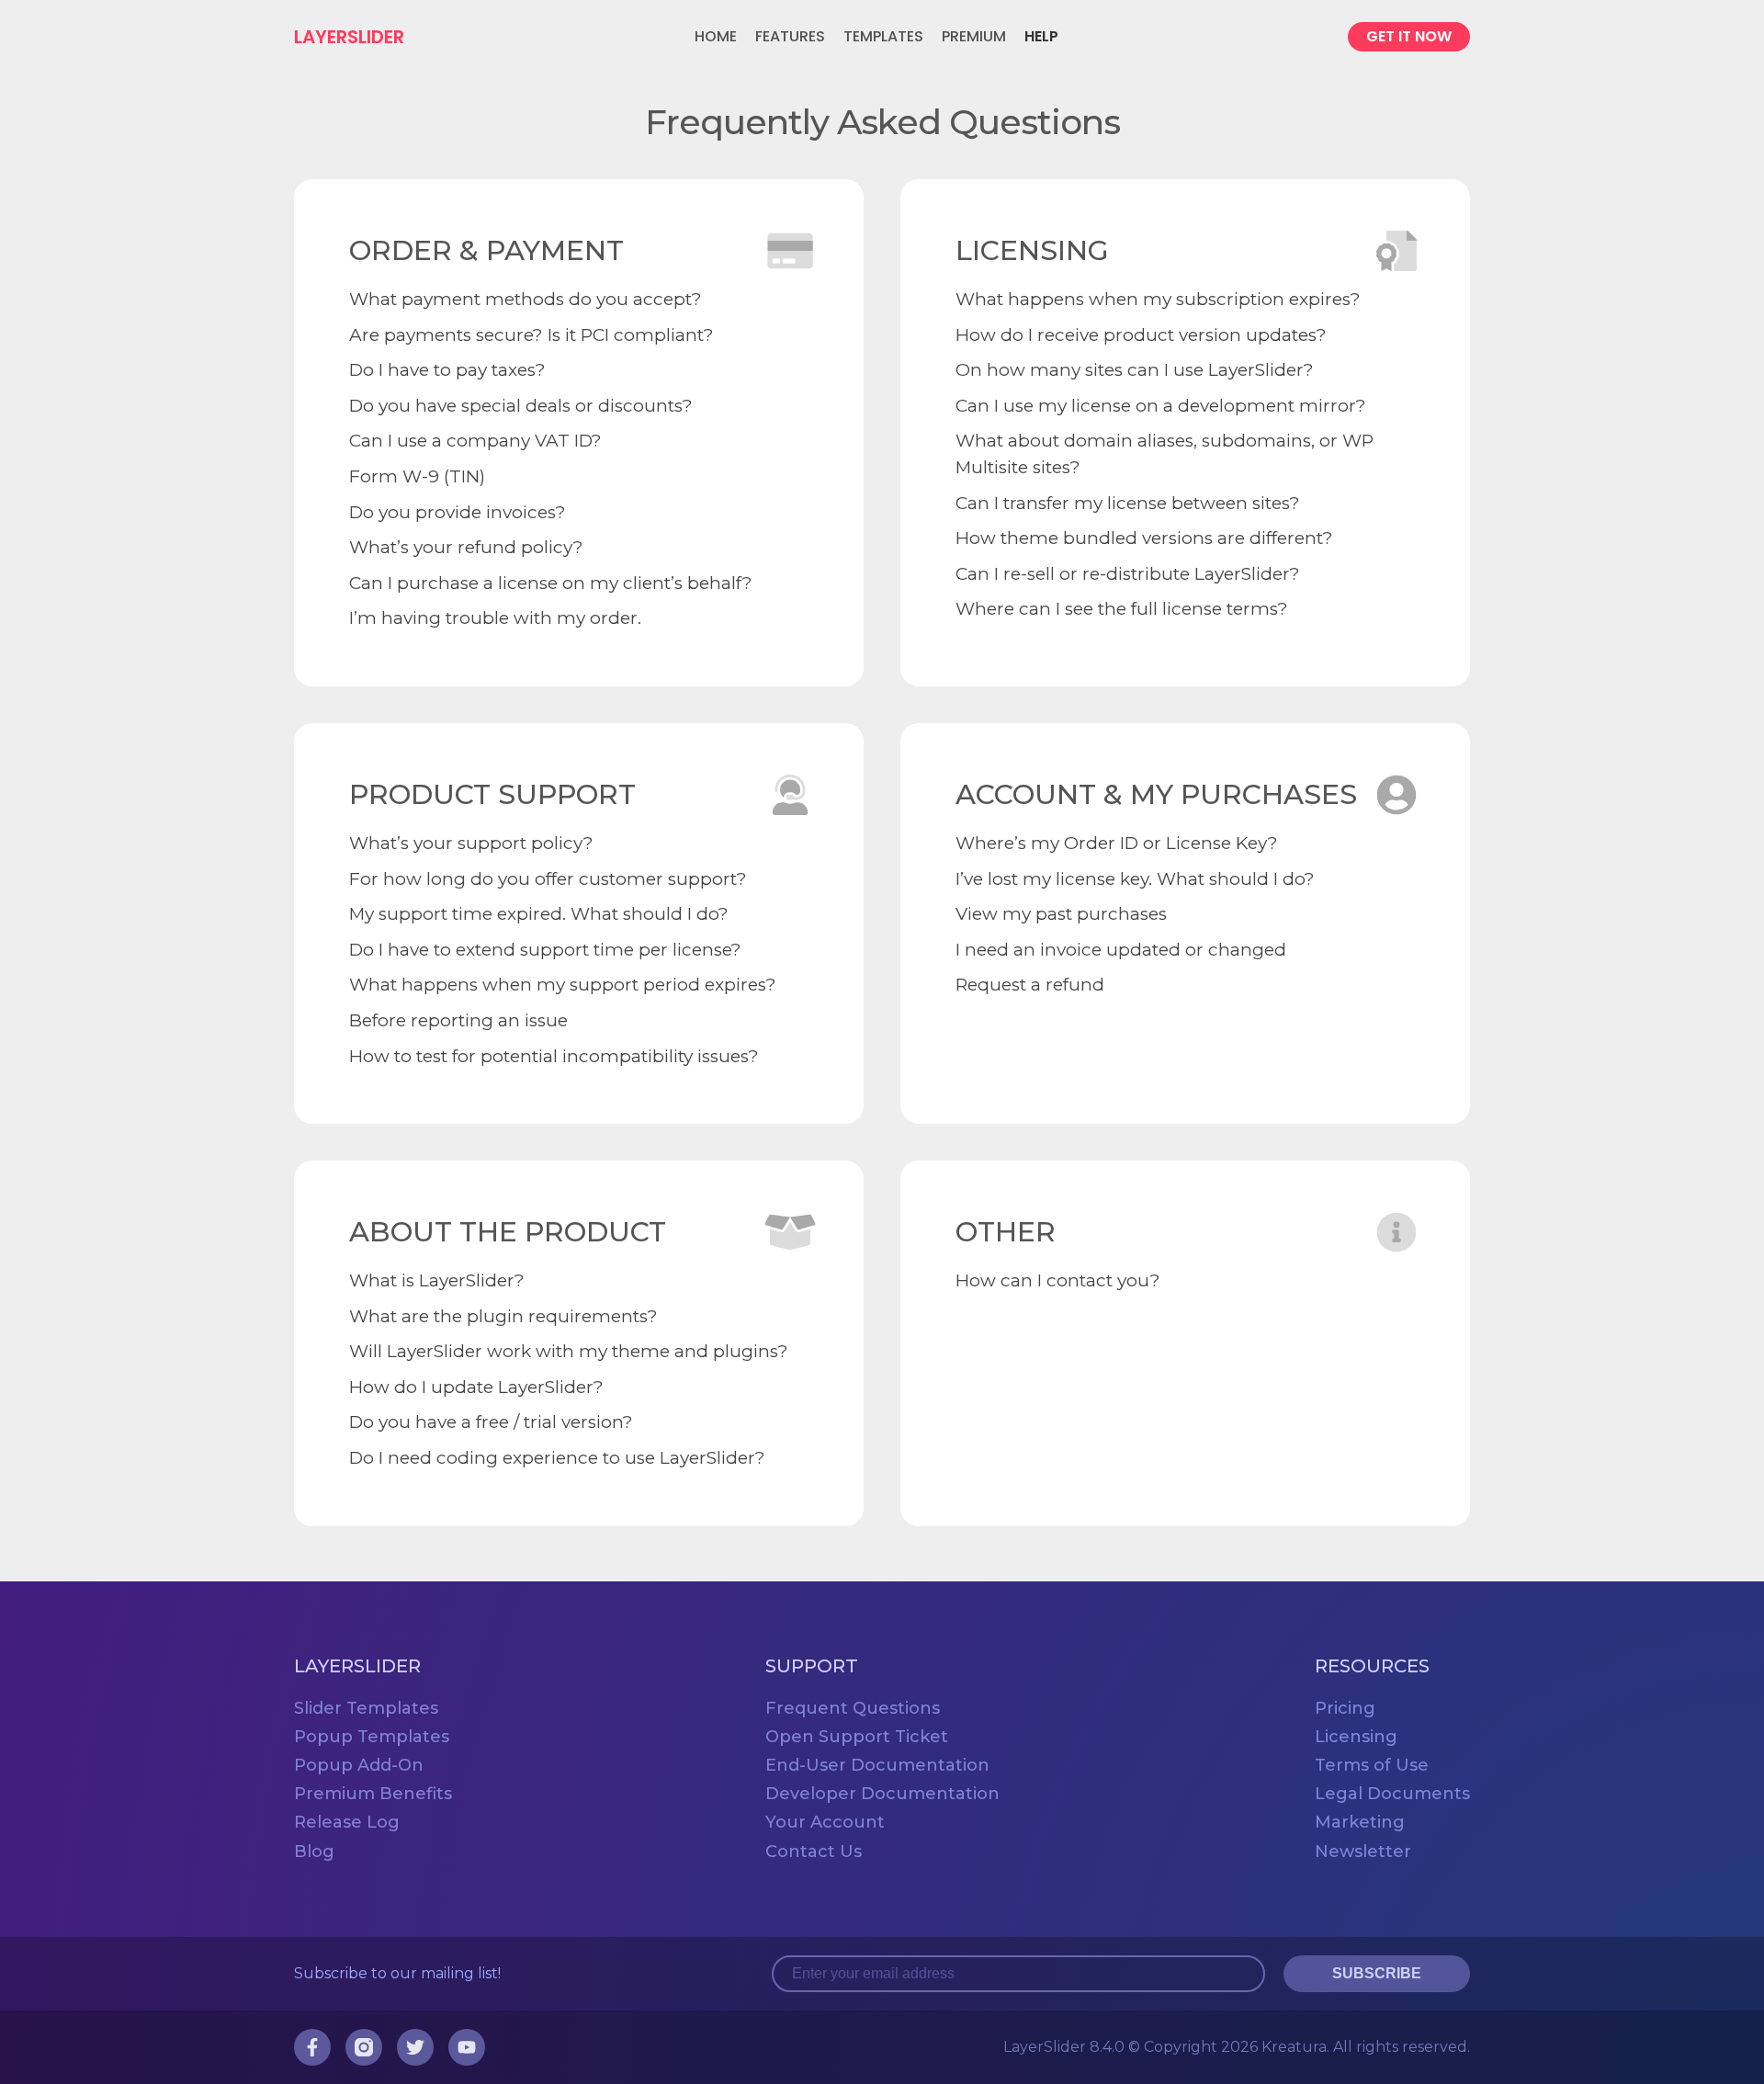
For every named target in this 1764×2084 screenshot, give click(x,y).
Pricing (1345, 1708)
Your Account (825, 1822)
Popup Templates (372, 1737)
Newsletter (1363, 1852)
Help (1041, 36)
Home (716, 36)
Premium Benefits (373, 1794)
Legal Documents (1392, 1794)
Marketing (1360, 1822)
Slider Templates (366, 1708)
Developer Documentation (882, 1794)
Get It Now (1409, 36)
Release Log (347, 1822)
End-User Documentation (877, 1765)
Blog (314, 1852)
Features (790, 36)
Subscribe (1377, 1973)
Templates (883, 36)
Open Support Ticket (857, 1737)
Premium (974, 36)
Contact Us (814, 1852)
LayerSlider (349, 37)
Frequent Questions (853, 1708)
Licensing (1356, 1737)
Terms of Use (1372, 1765)
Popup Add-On (359, 1765)
